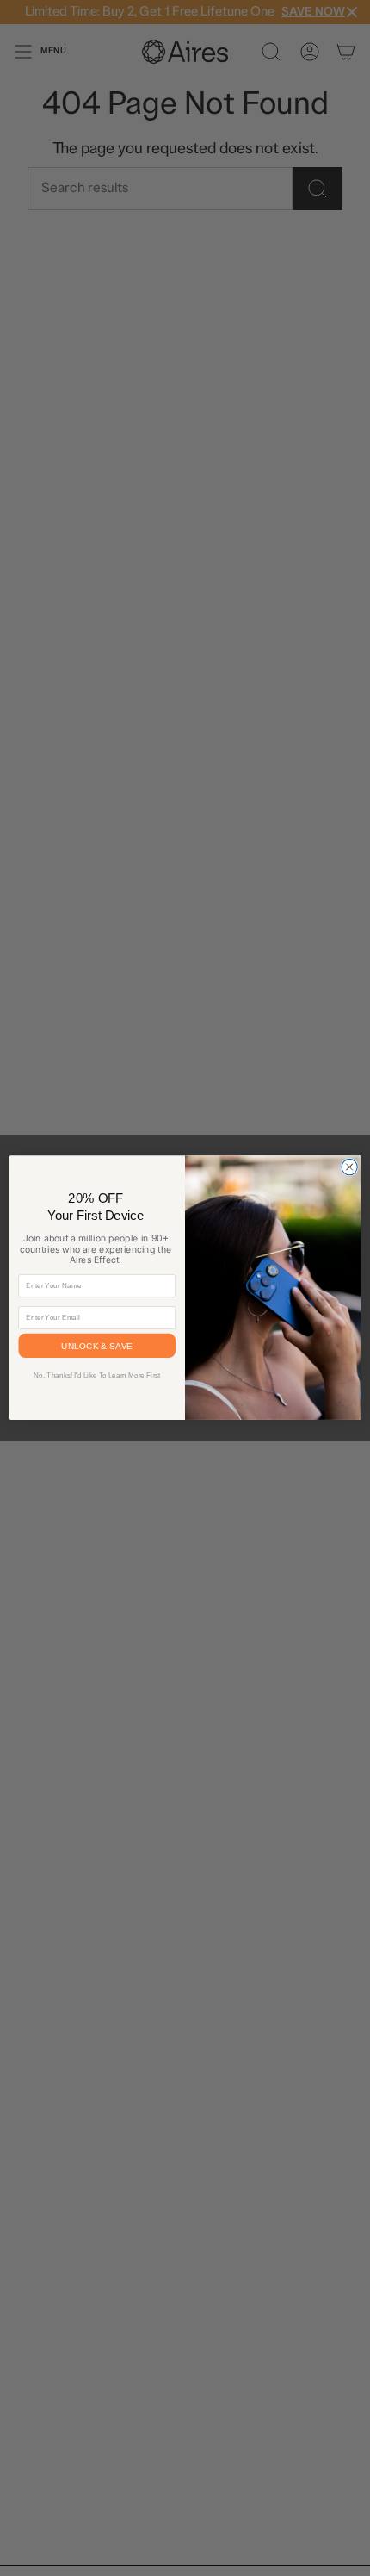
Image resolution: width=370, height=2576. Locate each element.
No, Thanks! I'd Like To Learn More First (97, 1375)
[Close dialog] (349, 1167)
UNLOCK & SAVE (97, 1347)
